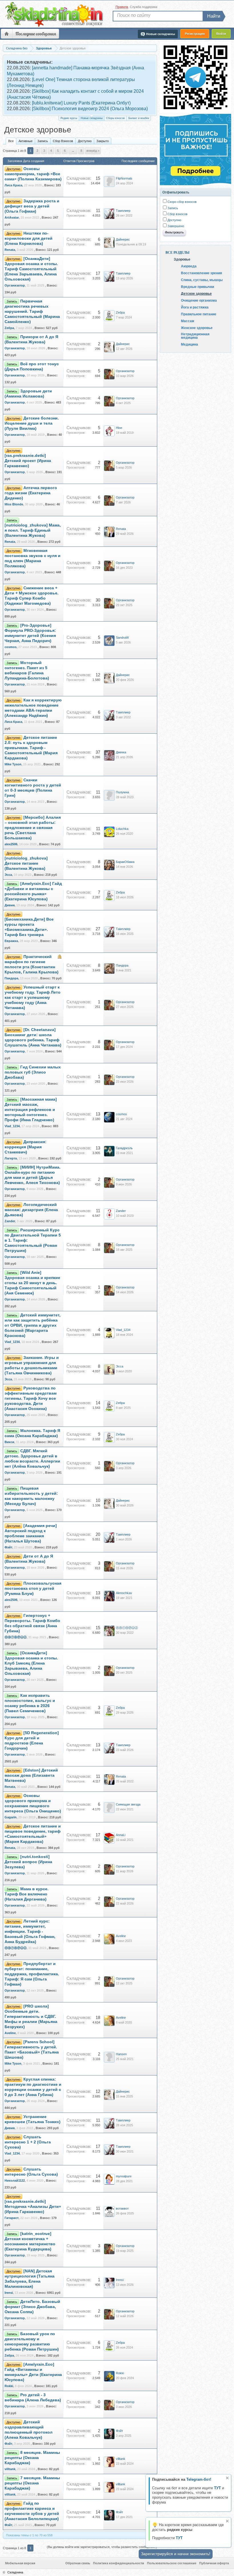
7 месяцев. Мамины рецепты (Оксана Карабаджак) (32, 2483)
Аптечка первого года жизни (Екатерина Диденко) (31, 493)
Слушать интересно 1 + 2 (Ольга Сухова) (28, 2142)
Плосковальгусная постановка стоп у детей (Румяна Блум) (33, 1588)
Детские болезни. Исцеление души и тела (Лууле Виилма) (32, 423)
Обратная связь (78, 2563)
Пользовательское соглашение (172, 2563)
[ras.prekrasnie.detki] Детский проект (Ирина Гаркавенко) (28, 461)
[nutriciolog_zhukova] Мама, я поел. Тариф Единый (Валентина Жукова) (33, 530)
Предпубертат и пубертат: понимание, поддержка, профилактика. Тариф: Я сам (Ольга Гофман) (32, 1974)
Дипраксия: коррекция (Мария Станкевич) (26, 1147)
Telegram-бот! (199, 2479)
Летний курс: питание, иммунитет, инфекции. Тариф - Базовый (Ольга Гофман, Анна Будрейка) (30, 1932)
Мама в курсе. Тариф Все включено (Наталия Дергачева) (27, 1894)
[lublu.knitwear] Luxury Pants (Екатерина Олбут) (81, 103)
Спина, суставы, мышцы (202, 280)
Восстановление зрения (201, 273)
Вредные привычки (197, 287)
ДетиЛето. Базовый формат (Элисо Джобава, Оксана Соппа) (32, 2307)
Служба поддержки (144, 7)
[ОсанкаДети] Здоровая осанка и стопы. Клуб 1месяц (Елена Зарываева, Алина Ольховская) (31, 1663)
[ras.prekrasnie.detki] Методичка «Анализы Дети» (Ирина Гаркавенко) (33, 2207)
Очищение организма (199, 300)
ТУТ (217, 2488)
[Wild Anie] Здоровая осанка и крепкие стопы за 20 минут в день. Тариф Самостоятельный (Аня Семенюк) (32, 1283)
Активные (26, 141)
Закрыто (103, 141)
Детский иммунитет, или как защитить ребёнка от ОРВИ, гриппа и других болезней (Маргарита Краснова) (33, 1325)
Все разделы (177, 253)
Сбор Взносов (63, 141)
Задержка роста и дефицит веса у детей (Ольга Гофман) (32, 206)
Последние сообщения (36, 34)
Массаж (188, 321)
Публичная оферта (214, 2563)
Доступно (85, 141)
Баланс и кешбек (139, 118)
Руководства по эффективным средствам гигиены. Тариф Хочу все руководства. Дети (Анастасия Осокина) (31, 1398)
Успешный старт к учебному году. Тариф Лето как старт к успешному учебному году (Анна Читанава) (33, 997)
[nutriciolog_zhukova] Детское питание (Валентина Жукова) (26, 863)
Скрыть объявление (227, 2478)
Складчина (15, 2572)
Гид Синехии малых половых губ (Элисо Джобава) (33, 1072)
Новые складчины (92, 118)
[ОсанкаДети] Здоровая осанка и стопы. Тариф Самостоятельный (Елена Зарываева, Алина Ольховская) (31, 269)
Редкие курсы (69, 118)
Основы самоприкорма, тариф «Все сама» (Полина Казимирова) (33, 174)
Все (11, 141)
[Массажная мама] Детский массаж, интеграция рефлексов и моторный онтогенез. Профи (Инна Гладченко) (31, 1110)
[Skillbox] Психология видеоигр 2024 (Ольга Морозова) (90, 109)
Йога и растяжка (195, 307)
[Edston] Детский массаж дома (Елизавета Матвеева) (31, 1775)
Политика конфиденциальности (119, 2563)
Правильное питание (199, 314)
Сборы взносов (115, 118)
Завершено (175, 226)
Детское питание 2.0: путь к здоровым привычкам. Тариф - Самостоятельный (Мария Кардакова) (31, 748)
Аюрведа (189, 266)
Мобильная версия (20, 2563)
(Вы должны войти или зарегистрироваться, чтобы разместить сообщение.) (102, 2547)
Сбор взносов (177, 214)
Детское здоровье (196, 293)
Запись (43, 141)
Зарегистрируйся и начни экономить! (176, 2554)
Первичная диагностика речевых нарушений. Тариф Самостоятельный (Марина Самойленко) (32, 311)
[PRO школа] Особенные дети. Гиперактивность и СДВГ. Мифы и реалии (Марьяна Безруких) (31, 2017)
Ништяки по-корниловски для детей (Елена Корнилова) (29, 238)
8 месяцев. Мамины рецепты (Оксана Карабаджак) (32, 2458)
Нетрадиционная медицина (195, 336)
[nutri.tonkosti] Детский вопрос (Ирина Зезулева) (28, 1862)
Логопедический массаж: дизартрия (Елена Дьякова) (31, 1210)
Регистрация (195, 34)
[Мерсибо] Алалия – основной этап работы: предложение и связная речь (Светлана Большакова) (33, 828)
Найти (214, 16)
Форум (7, 34)
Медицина (189, 344)
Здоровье (182, 259)
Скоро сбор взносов (182, 202)
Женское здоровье (197, 328)
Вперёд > (93, 151)
